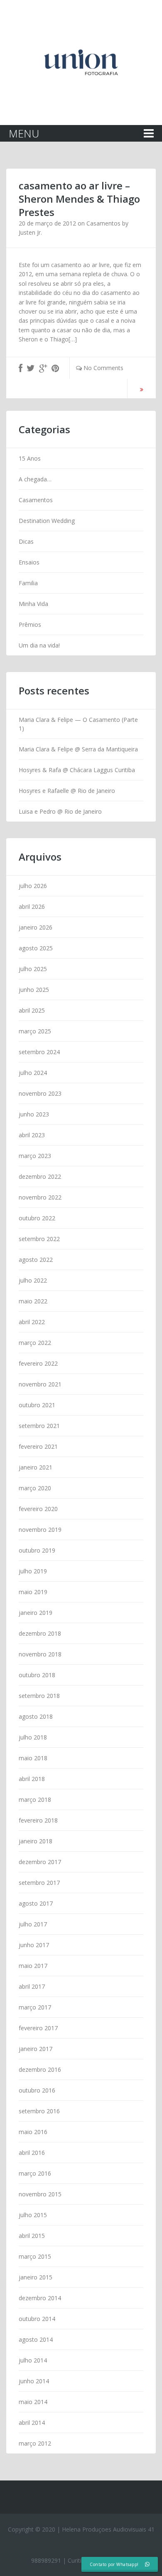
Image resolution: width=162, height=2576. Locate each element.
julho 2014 (33, 2360)
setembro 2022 (39, 1239)
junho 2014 (34, 2381)
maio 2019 (33, 1592)
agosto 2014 (36, 2339)
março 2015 (35, 2256)
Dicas (26, 541)
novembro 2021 (40, 1384)
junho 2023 (34, 1114)
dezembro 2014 (40, 2298)
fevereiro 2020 (38, 1509)
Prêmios (30, 624)
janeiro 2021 (36, 1467)
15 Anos (30, 458)
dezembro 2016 (40, 2069)
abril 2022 (32, 1322)
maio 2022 (33, 1301)
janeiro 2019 (36, 1613)
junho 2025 (34, 990)
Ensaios (29, 562)
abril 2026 (32, 907)
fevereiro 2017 (38, 2028)
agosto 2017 (36, 1903)
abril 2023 (32, 1135)
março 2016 (35, 2173)
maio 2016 (33, 2132)
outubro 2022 (37, 1218)
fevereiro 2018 (38, 1820)
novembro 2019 (40, 1530)
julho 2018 (33, 1737)
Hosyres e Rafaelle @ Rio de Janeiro (67, 791)
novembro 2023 (40, 1093)
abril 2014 (32, 2423)
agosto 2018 (36, 1716)
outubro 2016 (37, 2090)
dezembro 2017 (40, 1862)
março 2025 (35, 1031)
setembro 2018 (39, 1696)
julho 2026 (33, 886)
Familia (28, 583)
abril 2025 (32, 1010)
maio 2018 (33, 1758)
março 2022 (35, 1343)
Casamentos (103, 223)
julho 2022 (33, 1280)
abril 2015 (32, 2236)
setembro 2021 (39, 1426)
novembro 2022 (40, 1197)
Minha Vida (33, 604)
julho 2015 (33, 2215)
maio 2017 (33, 1966)
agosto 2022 (36, 1260)
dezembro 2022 (40, 1176)
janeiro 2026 (36, 927)
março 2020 (35, 1488)
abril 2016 (32, 2153)
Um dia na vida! (39, 645)
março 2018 (35, 1800)
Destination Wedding (47, 521)
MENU (24, 133)
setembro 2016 (39, 2111)
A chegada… (35, 479)
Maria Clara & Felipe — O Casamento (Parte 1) (78, 724)
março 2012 (35, 2443)
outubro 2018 (37, 1675)
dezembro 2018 (40, 1633)
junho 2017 (34, 1945)
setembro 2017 (39, 1883)
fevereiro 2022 (38, 1363)
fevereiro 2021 (38, 1446)
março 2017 (35, 2007)
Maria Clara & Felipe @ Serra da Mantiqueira (78, 749)
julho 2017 (33, 1924)
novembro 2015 (40, 2194)
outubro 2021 (37, 1405)
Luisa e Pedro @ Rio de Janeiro (60, 811)
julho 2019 (33, 1571)
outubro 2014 (37, 2319)
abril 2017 (32, 1986)
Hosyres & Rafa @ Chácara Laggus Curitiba (77, 770)
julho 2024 (33, 1073)
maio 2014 (33, 2402)
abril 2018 (32, 1779)
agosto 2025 (36, 948)
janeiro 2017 (36, 2049)
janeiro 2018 (36, 1841)
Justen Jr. (30, 232)
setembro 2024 (39, 1052)
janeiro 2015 (36, 2277)
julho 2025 (33, 969)
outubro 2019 (37, 1550)
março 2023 (35, 1156)
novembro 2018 (40, 1654)
